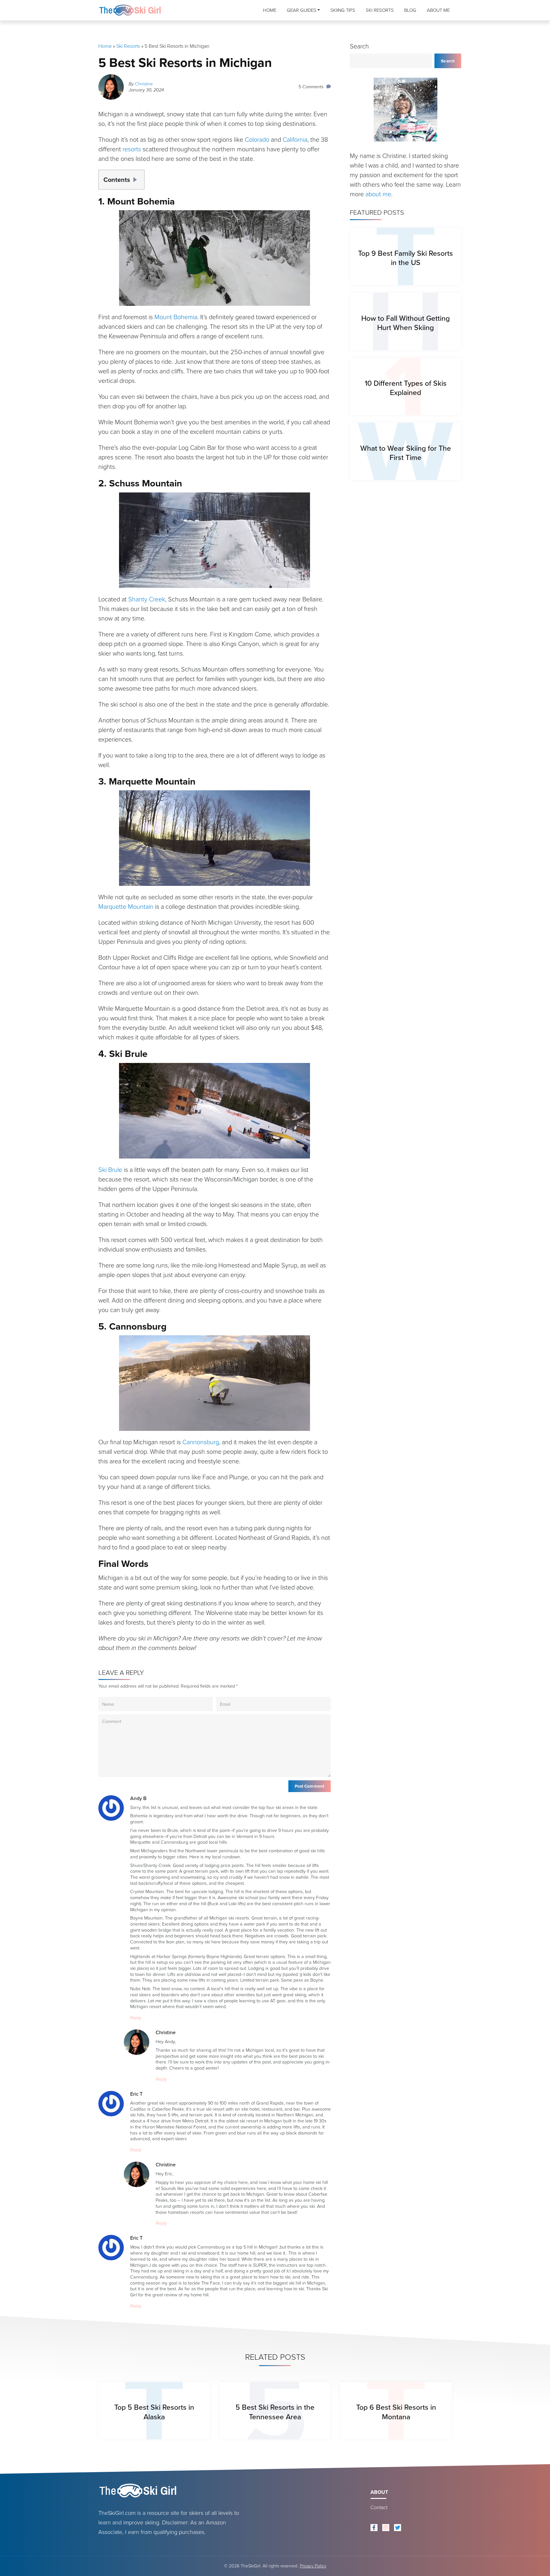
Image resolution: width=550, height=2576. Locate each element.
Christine (144, 84)
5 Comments (311, 87)
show (137, 177)
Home (270, 10)
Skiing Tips (343, 10)
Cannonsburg (201, 1442)
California (295, 140)
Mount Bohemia (176, 317)
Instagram (386, 2528)
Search (359, 46)
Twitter (398, 2528)
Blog (410, 10)
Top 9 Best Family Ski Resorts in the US (405, 258)
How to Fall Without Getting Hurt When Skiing (405, 323)
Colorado (257, 140)
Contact (379, 2507)
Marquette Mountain (126, 907)
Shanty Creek (147, 599)
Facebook (374, 2528)
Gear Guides (302, 10)
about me (378, 194)
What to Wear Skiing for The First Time (406, 453)
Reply (136, 2018)
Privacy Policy (313, 2566)
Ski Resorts (380, 10)
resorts (132, 149)
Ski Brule (110, 1170)
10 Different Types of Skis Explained (406, 388)
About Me (438, 10)
